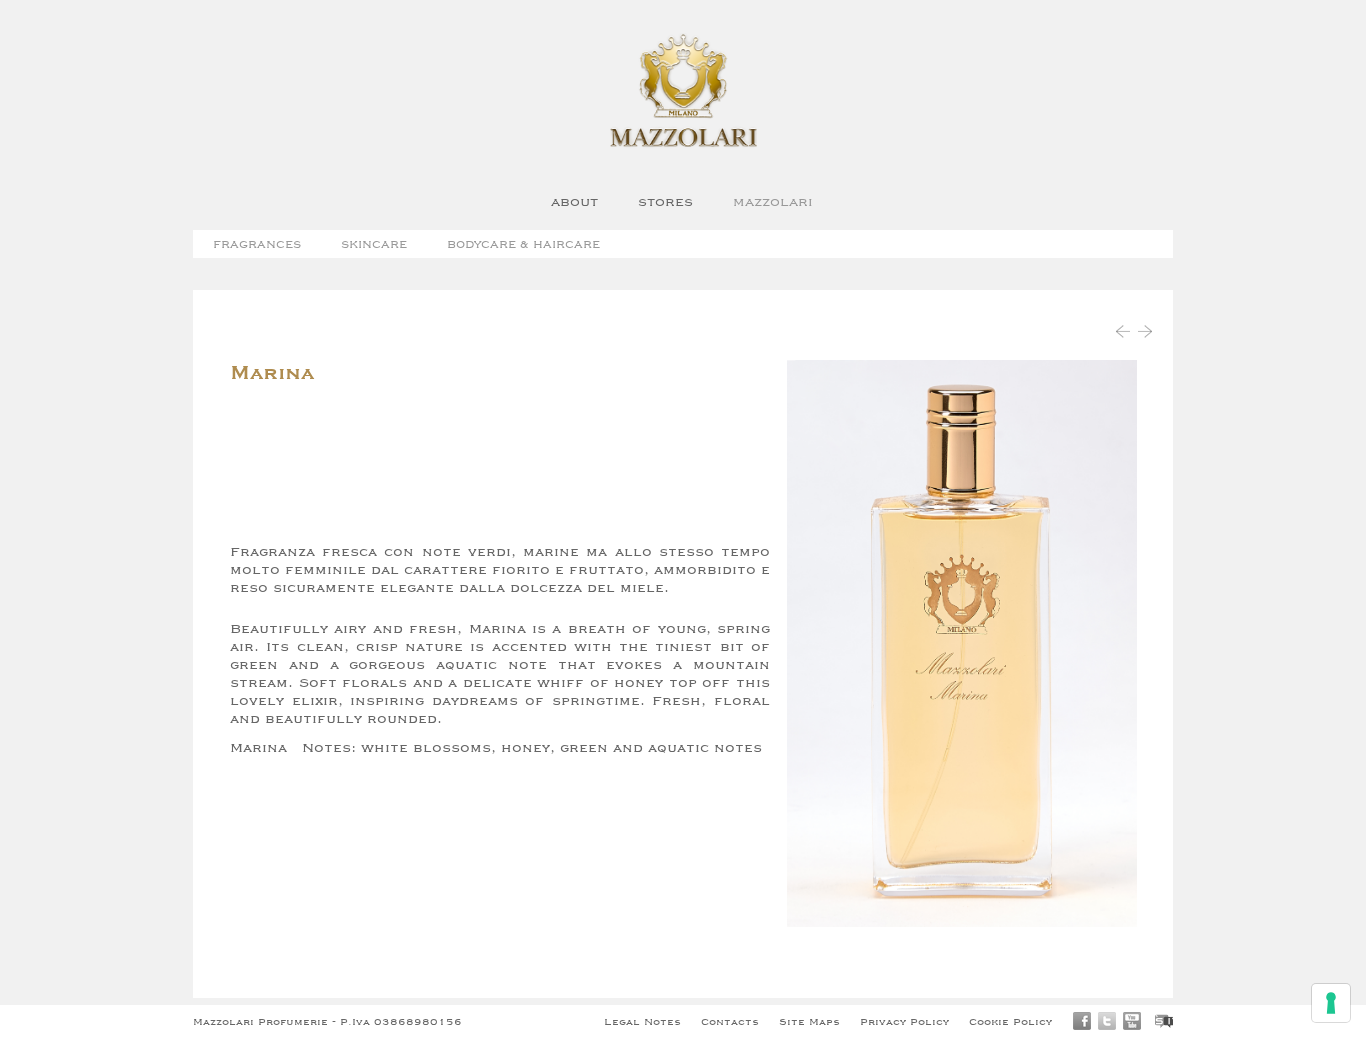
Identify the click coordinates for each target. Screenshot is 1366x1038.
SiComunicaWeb (1164, 1021)
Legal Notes (642, 1021)
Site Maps (809, 1021)
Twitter (1107, 1021)
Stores (665, 201)
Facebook (1082, 1021)
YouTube (1132, 1021)
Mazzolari (773, 201)
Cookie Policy (1010, 1021)
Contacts (730, 1021)
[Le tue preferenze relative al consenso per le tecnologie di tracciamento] (1331, 1003)
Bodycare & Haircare (523, 243)
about (574, 201)
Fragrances (257, 243)
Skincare (374, 243)
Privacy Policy (904, 1021)
